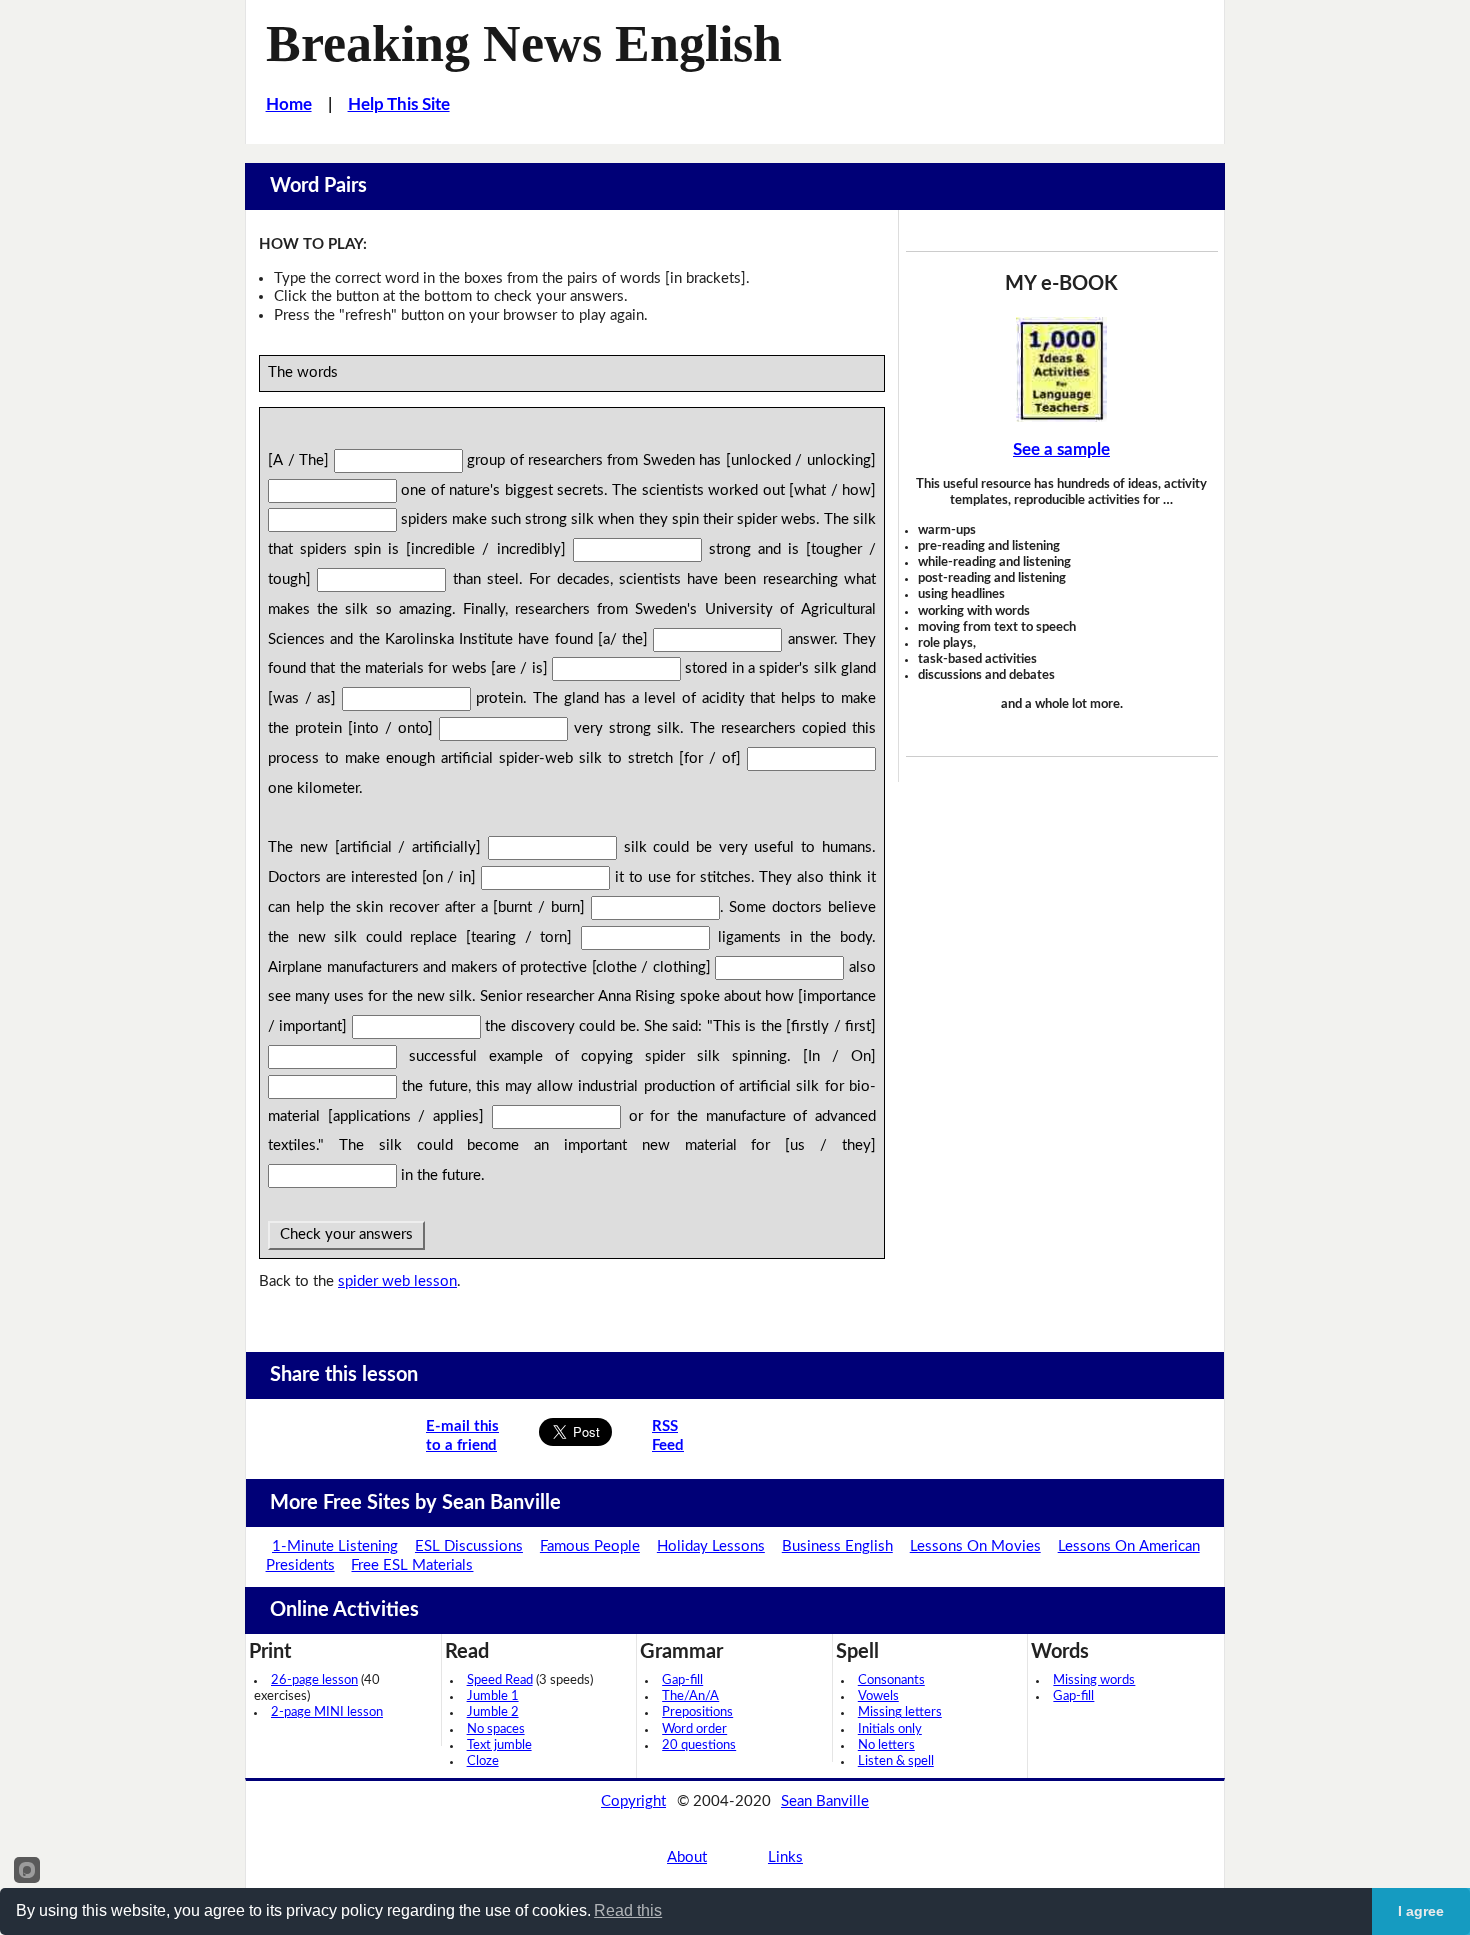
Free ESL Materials (412, 1565)
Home (289, 104)
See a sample (1061, 449)
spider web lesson (397, 1281)
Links (785, 1857)
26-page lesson (314, 1680)
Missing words (1094, 1680)
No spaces (496, 1729)
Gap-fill (682, 1680)
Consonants (891, 1680)
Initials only (890, 1729)
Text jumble (499, 1745)
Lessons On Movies (975, 1546)
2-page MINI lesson (327, 1712)
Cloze (483, 1761)
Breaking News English (524, 43)
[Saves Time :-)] (1062, 369)
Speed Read (500, 1680)
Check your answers (346, 1234)
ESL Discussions (469, 1546)
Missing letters (900, 1712)
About (687, 1857)
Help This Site (399, 104)
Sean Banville (825, 1801)
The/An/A (690, 1696)
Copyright (633, 1801)
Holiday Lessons (711, 1546)
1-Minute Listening (335, 1546)
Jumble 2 (493, 1712)
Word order (694, 1729)
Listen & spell (896, 1761)
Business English (837, 1546)
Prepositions (697, 1712)
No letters (886, 1745)
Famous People (590, 1546)
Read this (628, 1910)
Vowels (878, 1696)
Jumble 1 (493, 1696)
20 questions (699, 1745)
